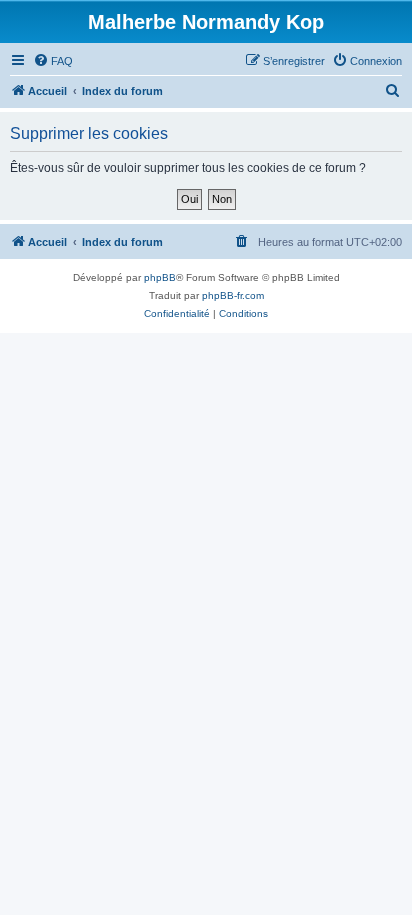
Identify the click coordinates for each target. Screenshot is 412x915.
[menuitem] (53, 61)
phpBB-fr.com (233, 295)
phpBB (160, 277)
